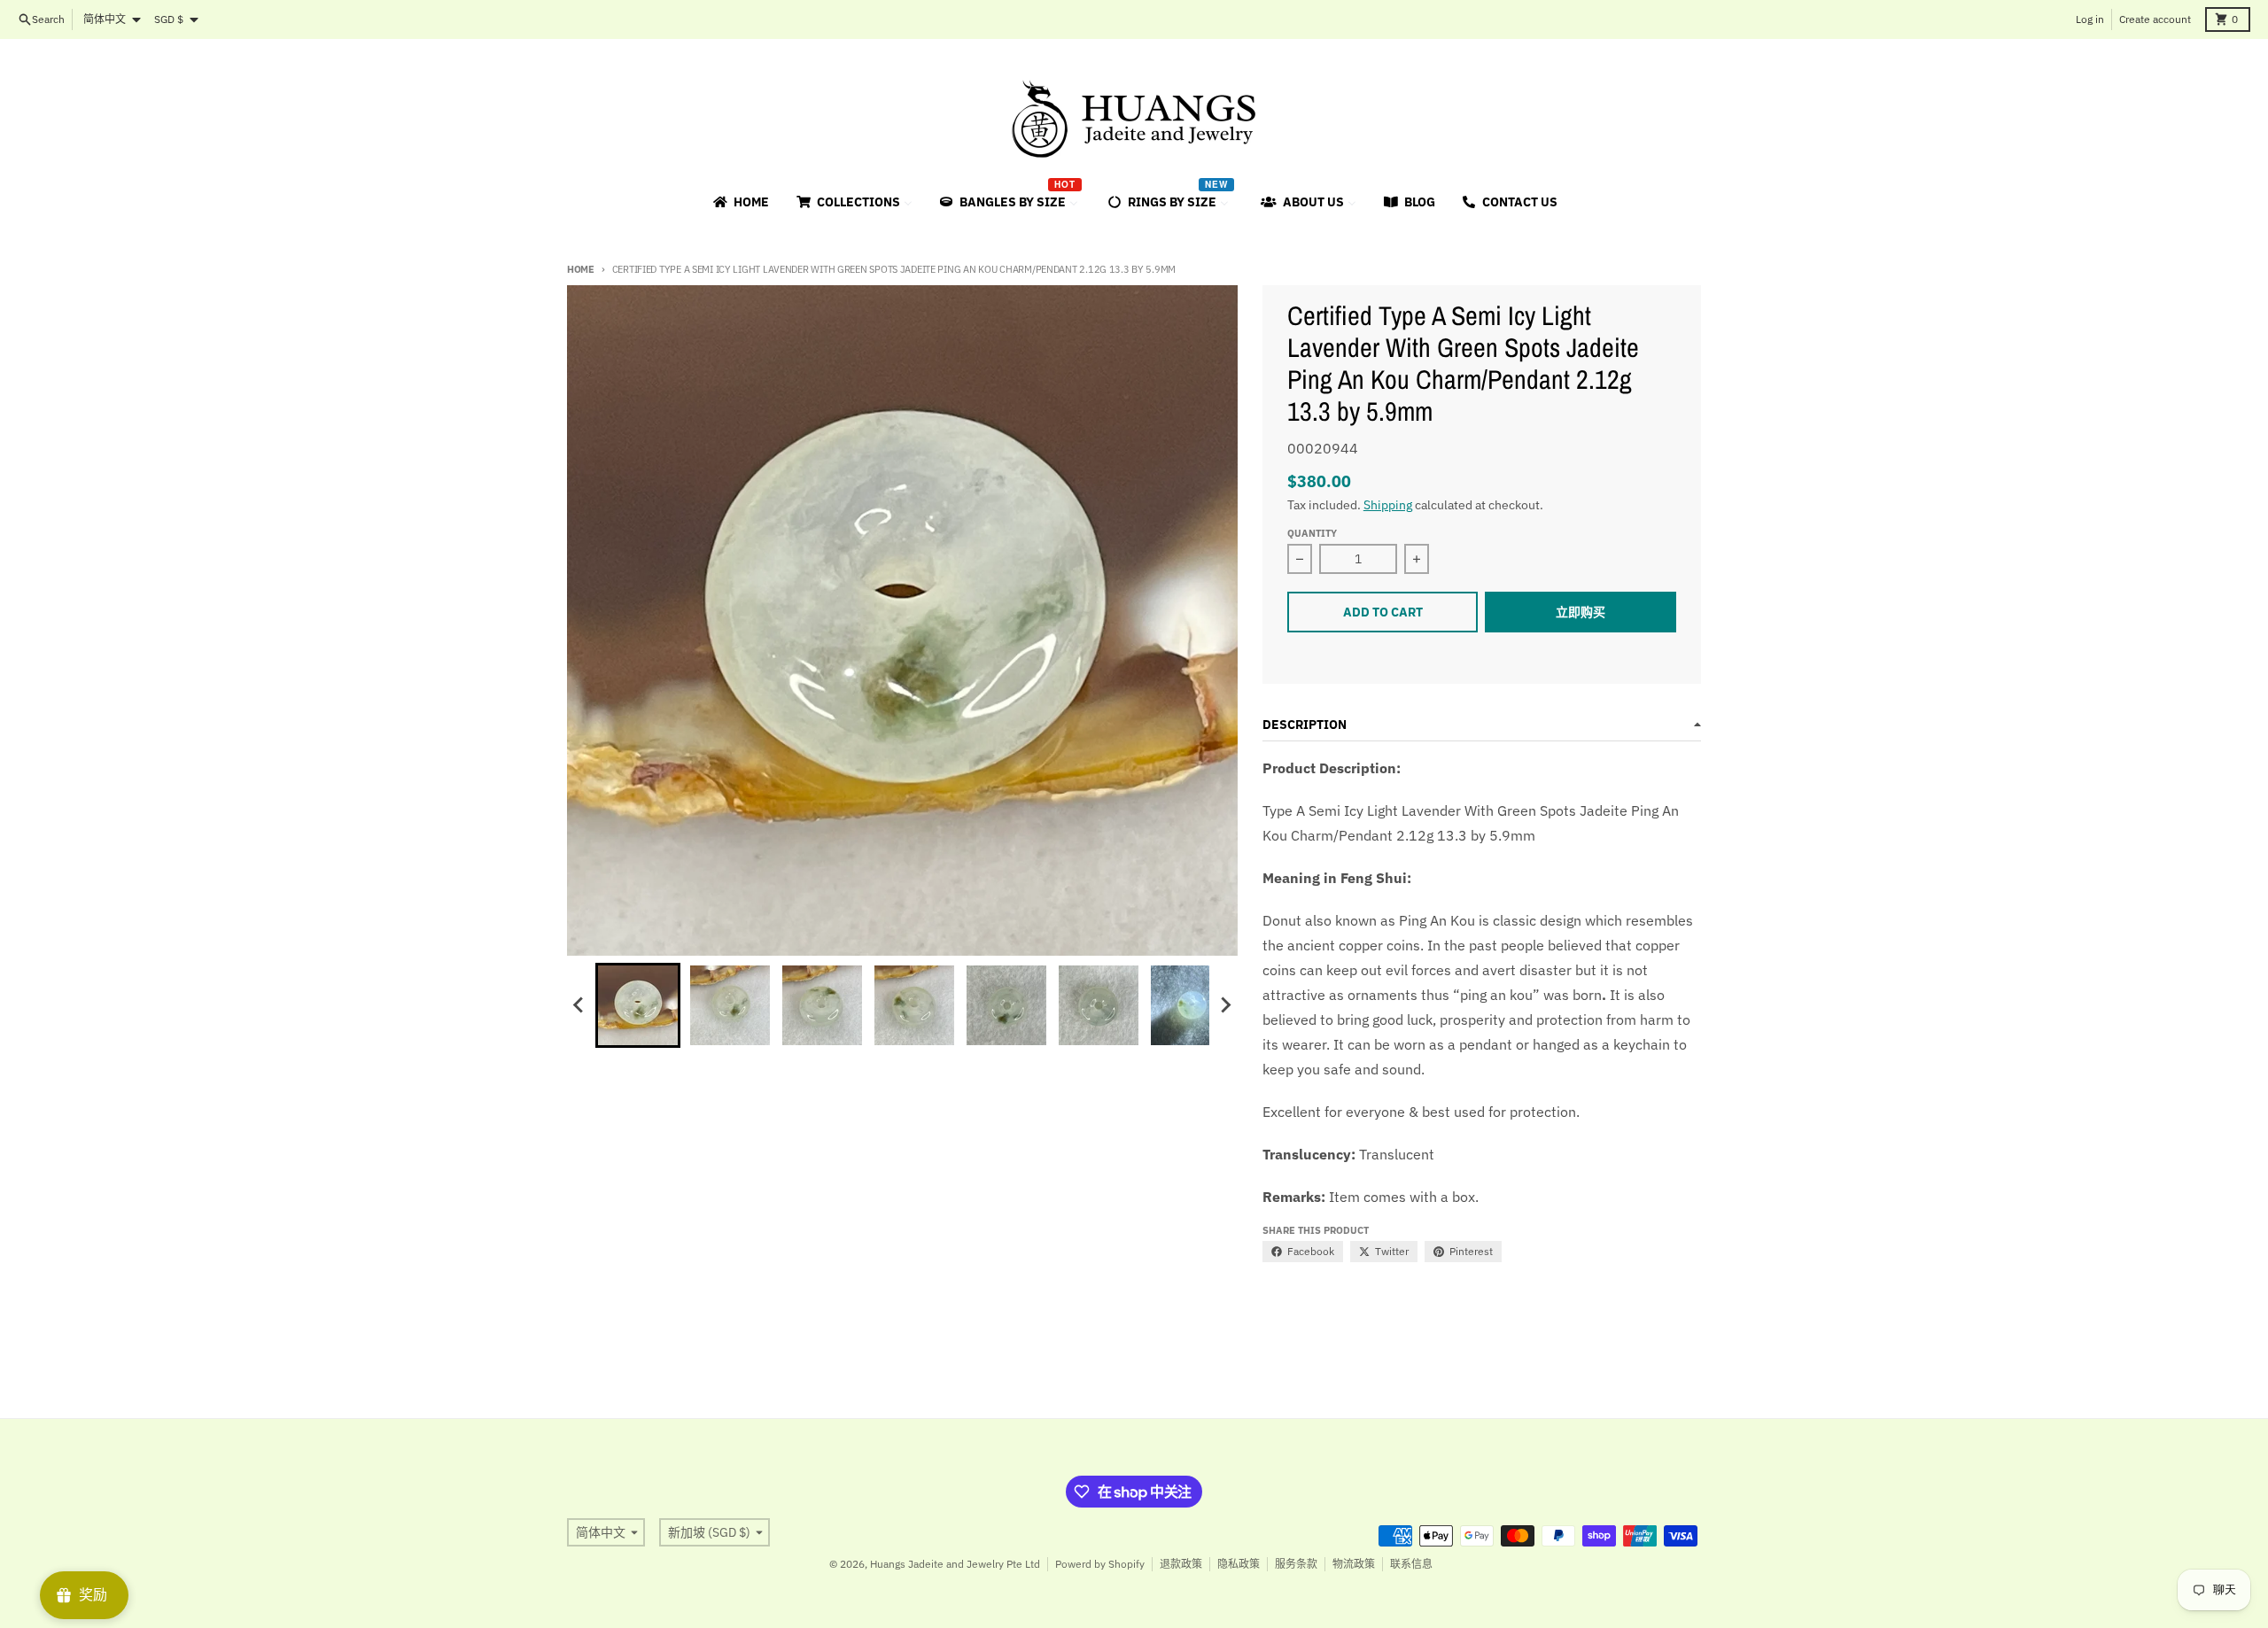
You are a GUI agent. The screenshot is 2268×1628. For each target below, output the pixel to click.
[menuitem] (740, 202)
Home (581, 269)
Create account (2155, 19)
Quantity (1312, 533)
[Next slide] (1225, 1005)
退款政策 (1181, 1564)
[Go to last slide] (579, 1005)
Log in (2090, 19)
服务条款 (1296, 1564)
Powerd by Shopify (1100, 1564)
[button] (638, 1005)
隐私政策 (1239, 1564)
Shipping (1388, 505)
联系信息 (1411, 1564)
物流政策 (1354, 1564)
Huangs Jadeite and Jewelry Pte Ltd (955, 1564)
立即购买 (1581, 612)
